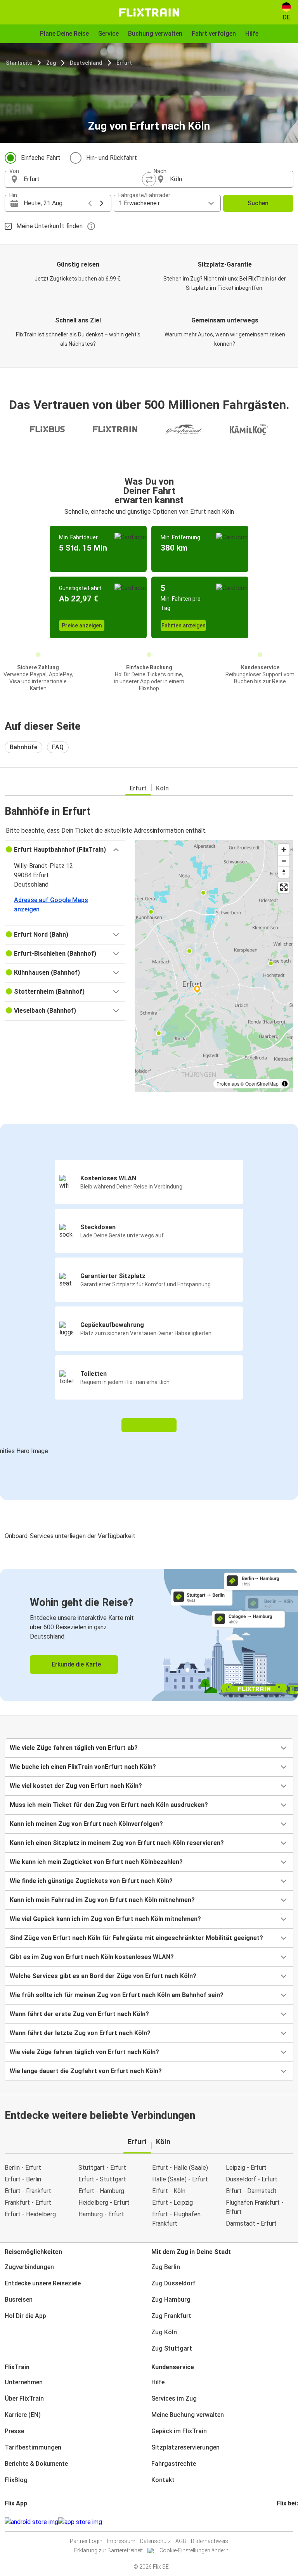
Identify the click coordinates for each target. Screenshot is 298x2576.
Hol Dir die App (25, 2316)
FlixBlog (16, 2480)
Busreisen (19, 2300)
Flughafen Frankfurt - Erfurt (255, 2207)
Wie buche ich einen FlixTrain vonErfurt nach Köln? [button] (83, 1767)
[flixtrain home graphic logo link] (149, 12)
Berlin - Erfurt (23, 2168)
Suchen (258, 203)
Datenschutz (155, 2541)
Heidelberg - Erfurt (104, 2203)
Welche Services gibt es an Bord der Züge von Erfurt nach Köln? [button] (103, 1976)
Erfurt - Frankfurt (28, 2191)
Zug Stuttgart (172, 2348)
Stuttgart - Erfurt (102, 2168)
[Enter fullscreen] (284, 887)
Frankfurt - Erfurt (28, 2203)
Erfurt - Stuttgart (102, 2179)
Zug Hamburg (171, 2300)
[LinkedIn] (285, 2522)
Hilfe (158, 2382)
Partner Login (86, 2541)
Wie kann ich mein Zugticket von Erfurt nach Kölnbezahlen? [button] (96, 1862)
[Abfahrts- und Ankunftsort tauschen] (149, 179)
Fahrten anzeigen (184, 625)
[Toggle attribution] (285, 1084)
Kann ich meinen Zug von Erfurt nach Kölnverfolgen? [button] (86, 1824)
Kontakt (163, 2480)
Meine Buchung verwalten (188, 2415)
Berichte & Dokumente (36, 2464)
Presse (14, 2431)
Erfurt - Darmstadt (251, 2191)
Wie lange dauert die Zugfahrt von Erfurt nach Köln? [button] (86, 2071)
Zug (51, 63)
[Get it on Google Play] (31, 2522)
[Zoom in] (284, 850)
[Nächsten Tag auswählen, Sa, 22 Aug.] (102, 203)
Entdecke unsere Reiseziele (43, 2283)
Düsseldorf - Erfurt (252, 2179)
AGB (181, 2541)
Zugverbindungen (29, 2267)
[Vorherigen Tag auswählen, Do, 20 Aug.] (90, 203)
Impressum (121, 2541)
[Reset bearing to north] (284, 872)
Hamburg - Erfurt (101, 2214)
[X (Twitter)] (287, 2522)
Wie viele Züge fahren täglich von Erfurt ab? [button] (74, 1748)
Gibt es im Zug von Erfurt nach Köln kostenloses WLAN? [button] (92, 1957)
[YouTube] (282, 2522)
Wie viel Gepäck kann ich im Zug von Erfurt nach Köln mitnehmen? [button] (105, 1919)
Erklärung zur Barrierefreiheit (108, 2550)
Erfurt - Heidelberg (30, 2214)
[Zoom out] (284, 861)
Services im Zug (174, 2398)
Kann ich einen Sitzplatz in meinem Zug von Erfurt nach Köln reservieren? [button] (117, 1843)
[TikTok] (289, 2522)
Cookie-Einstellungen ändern (194, 2550)
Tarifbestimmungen (33, 2447)
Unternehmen (24, 2382)
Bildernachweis (210, 2541)
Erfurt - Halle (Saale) (180, 2168)
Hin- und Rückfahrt (112, 158)
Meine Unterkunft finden (49, 226)
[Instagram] (280, 2522)
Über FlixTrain (24, 2398)
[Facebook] (278, 2522)
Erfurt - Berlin (23, 2179)
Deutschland (86, 63)
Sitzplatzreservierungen (185, 2447)
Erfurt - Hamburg (101, 2191)
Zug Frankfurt (171, 2316)
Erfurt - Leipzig (172, 2203)
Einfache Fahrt (41, 158)
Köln (162, 788)
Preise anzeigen (82, 625)
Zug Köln (164, 2332)
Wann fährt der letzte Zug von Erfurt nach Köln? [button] (80, 2033)
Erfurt (124, 63)
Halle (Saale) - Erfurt (180, 2179)
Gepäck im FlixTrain (179, 2431)
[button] (65, 850)
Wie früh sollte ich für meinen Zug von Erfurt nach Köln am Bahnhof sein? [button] (117, 1995)
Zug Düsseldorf (173, 2283)
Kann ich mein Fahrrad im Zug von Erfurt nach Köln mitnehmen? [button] (102, 1900)
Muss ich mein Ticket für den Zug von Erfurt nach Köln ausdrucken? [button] (109, 1805)
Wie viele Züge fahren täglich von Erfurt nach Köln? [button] (84, 2052)
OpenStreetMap (262, 1084)
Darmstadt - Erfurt (251, 2223)
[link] (149, 1635)
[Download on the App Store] (80, 2522)
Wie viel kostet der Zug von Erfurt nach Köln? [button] (76, 1786)
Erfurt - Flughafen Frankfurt (176, 2219)
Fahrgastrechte (174, 2464)
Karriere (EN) (23, 2415)
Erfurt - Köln (169, 2191)
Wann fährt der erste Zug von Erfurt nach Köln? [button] (79, 2014)
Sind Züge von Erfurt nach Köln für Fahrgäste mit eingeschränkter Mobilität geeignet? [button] (136, 1938)
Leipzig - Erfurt (246, 2168)
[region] (214, 966)
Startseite (19, 63)
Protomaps (228, 1084)
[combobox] (84, 179)
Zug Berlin (166, 2267)
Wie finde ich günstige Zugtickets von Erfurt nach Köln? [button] (91, 1881)
